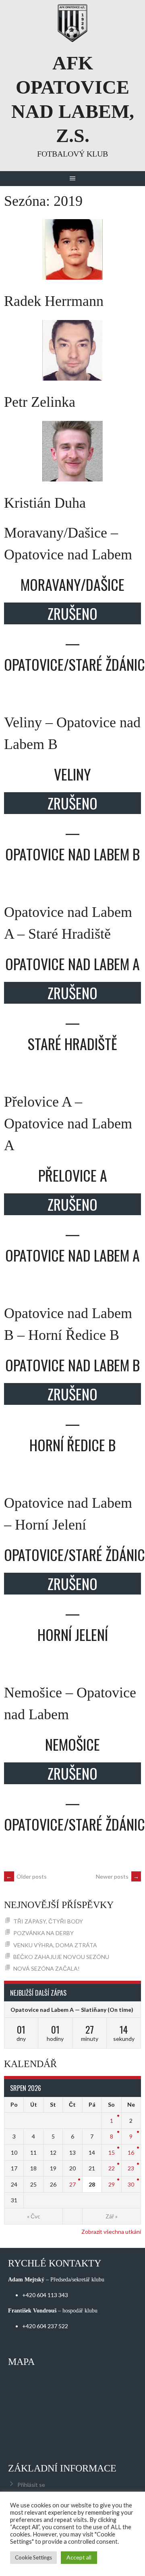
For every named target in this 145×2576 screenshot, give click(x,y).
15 (112, 2152)
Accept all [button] (79, 2557)
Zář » (112, 2216)
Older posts (26, 1876)
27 (72, 2184)
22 (112, 2168)
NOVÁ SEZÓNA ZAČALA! (47, 1968)
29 (112, 2184)
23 (131, 2168)
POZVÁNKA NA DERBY (43, 1933)
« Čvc (34, 2216)
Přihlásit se (31, 2485)
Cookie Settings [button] (33, 2557)
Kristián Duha (45, 503)
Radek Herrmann (54, 301)
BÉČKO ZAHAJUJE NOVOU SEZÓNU (61, 1957)
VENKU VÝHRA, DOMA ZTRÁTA (55, 1945)
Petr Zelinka (40, 402)
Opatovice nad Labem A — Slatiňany (58, 2010)
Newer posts (117, 1876)
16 (131, 2152)
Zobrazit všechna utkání (111, 2232)
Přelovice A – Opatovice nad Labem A (68, 1124)
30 (131, 2184)
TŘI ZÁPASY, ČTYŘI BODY (48, 1921)
